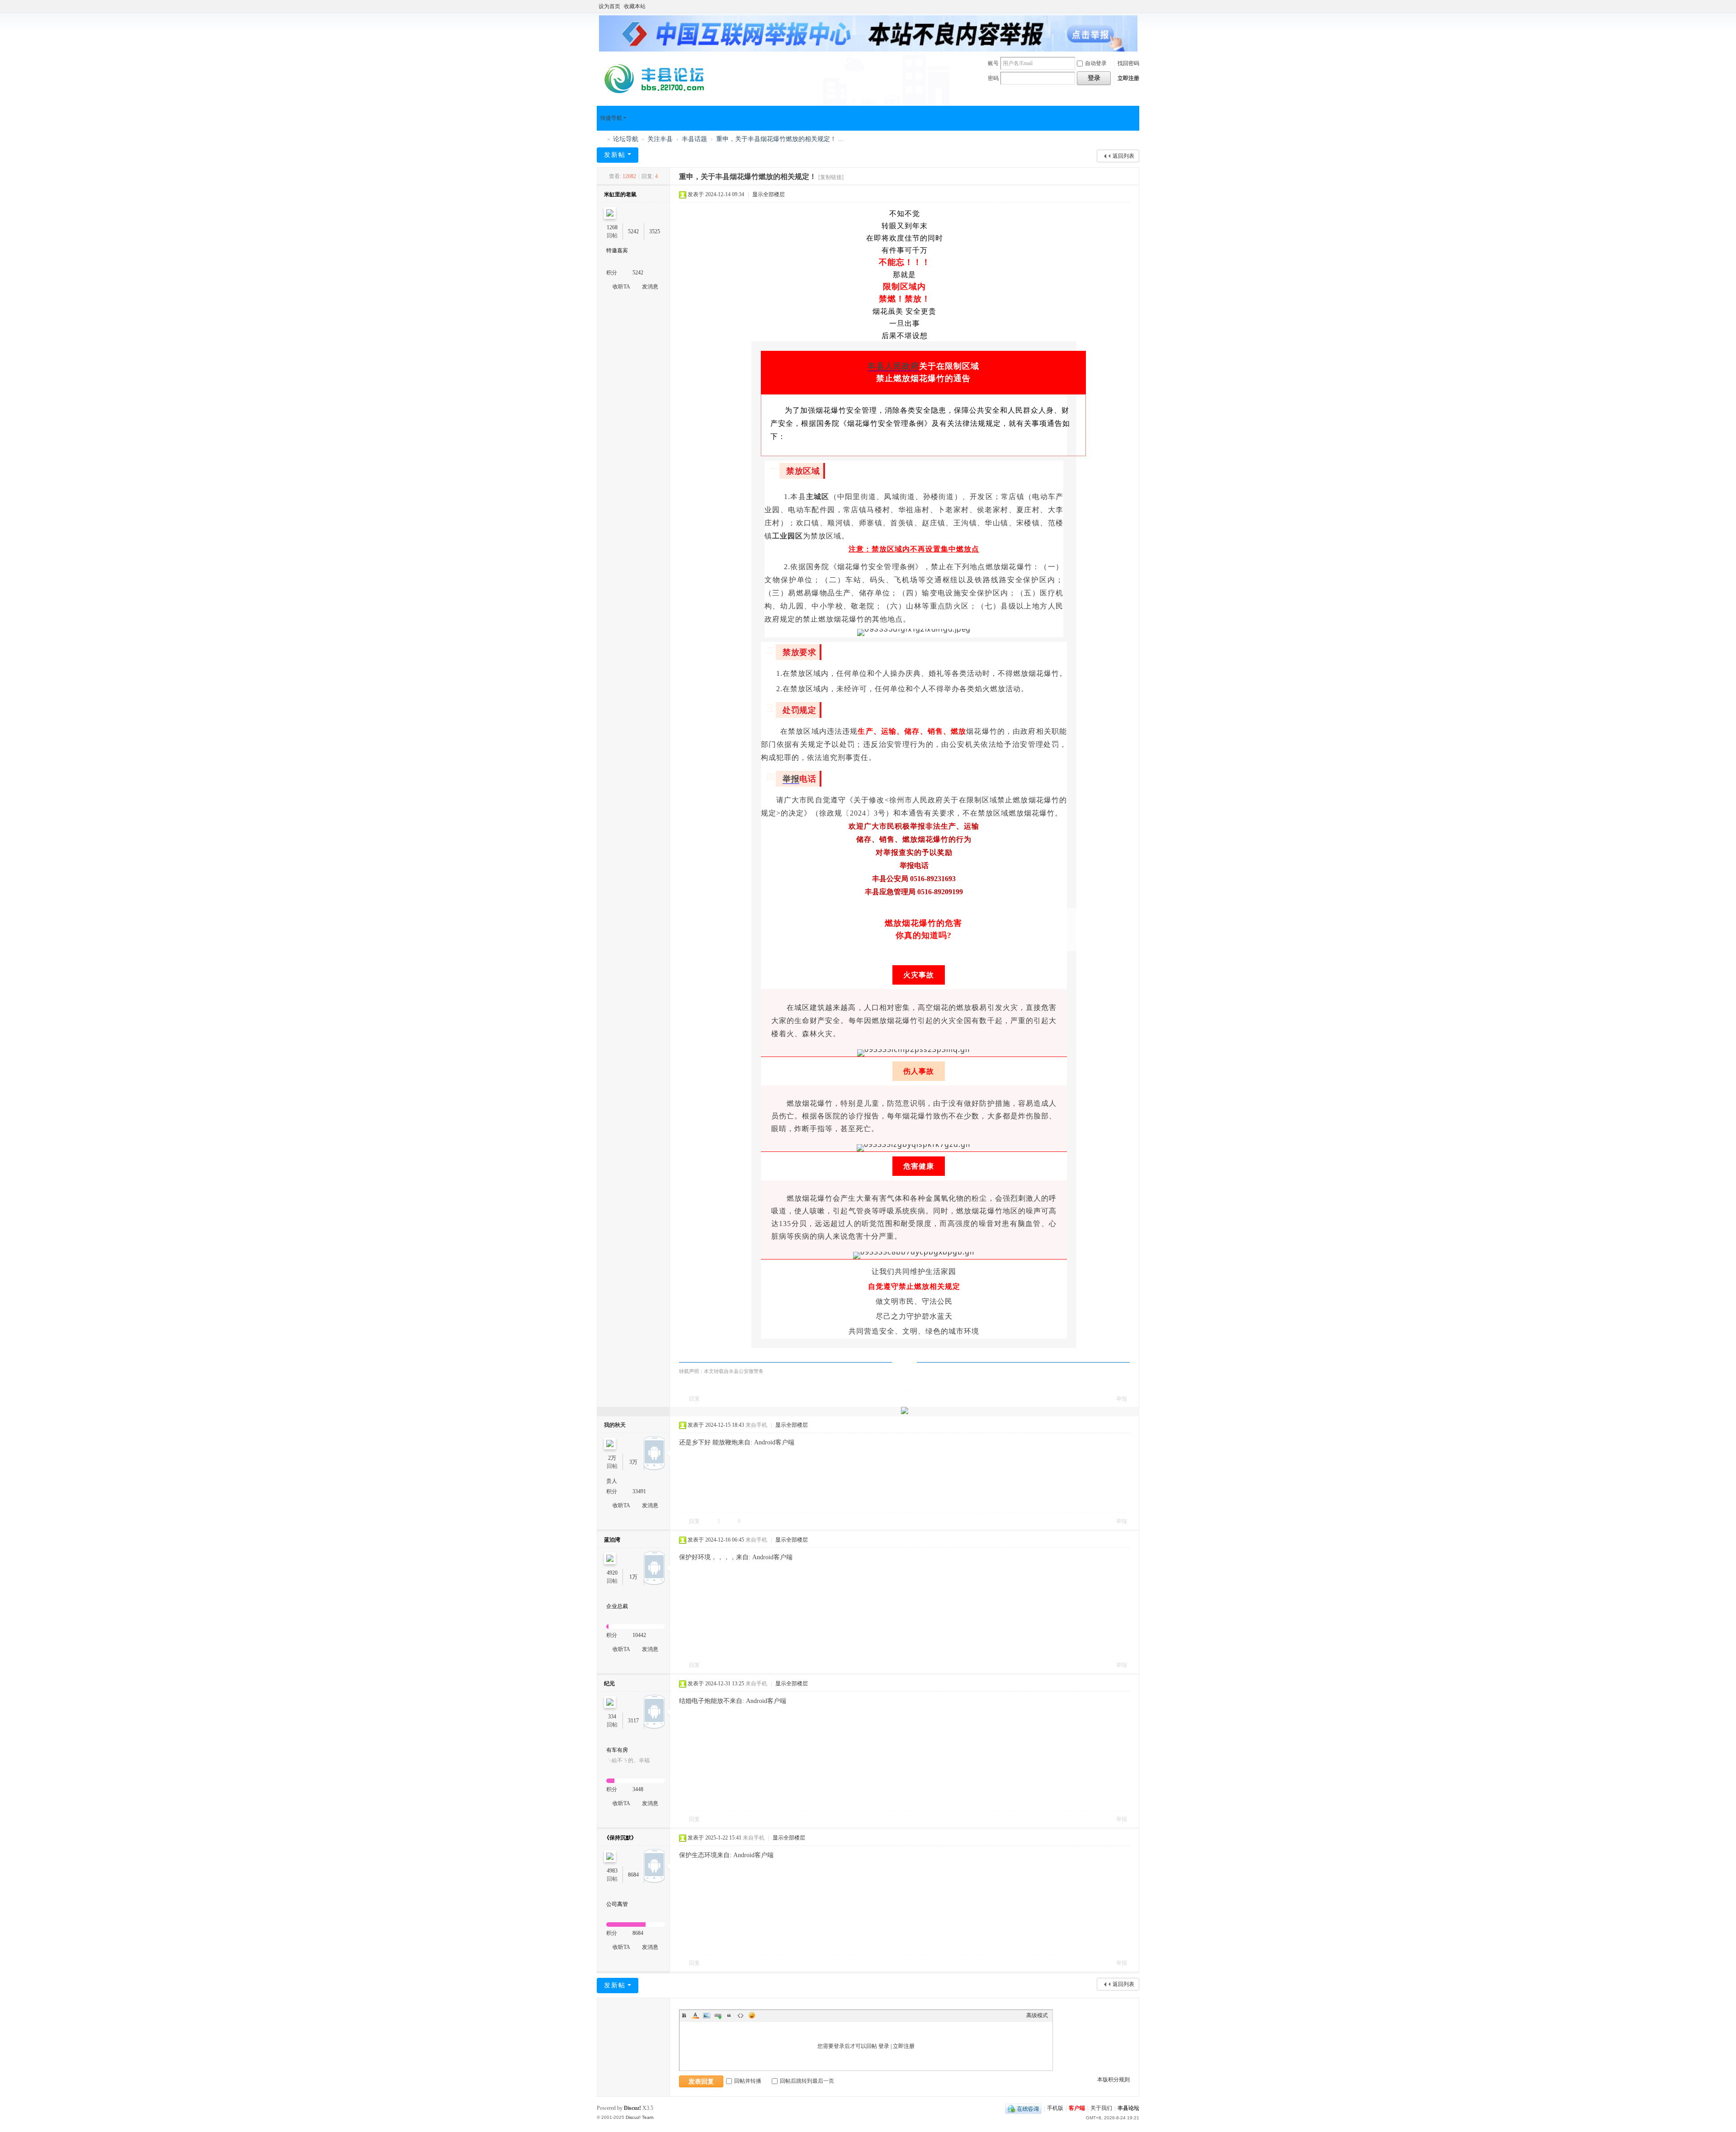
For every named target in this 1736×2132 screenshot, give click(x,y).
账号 (993, 63)
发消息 (650, 287)
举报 (791, 779)
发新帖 (615, 155)
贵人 (612, 1481)
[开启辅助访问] (1137, 6)
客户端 (1077, 2108)
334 (612, 1717)
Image (707, 2015)
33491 (639, 1491)
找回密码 (1128, 63)
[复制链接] (831, 177)
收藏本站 (635, 6)
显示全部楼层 (769, 194)
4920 (612, 1573)
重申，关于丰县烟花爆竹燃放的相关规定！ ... (780, 139)
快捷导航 (611, 118)
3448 (638, 1789)
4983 (612, 1871)
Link (718, 2015)
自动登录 (1096, 63)
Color (695, 2015)
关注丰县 (660, 139)
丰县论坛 (600, 139)
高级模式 (1037, 2015)
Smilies (752, 2015)
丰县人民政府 (893, 366)
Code (741, 2015)
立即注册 (1128, 78)
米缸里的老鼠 (620, 194)
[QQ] (1023, 2108)
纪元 (609, 1684)
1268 (612, 227)
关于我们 (1101, 2108)
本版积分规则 (1113, 2080)
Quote (729, 2015)
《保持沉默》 (620, 1838)
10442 (639, 1635)
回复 (694, 1399)
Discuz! (632, 2108)
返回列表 (1123, 156)
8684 (633, 1875)
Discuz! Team (639, 2117)
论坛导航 (626, 139)
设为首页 (609, 6)
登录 (884, 2046)
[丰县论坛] (658, 78)
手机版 (1055, 2108)
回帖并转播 (748, 2081)
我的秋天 (615, 1425)
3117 (633, 1721)
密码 (993, 78)
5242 (633, 231)
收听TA (621, 287)
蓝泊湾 (612, 1540)
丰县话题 (694, 139)
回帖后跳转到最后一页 (807, 2081)
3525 (655, 231)
